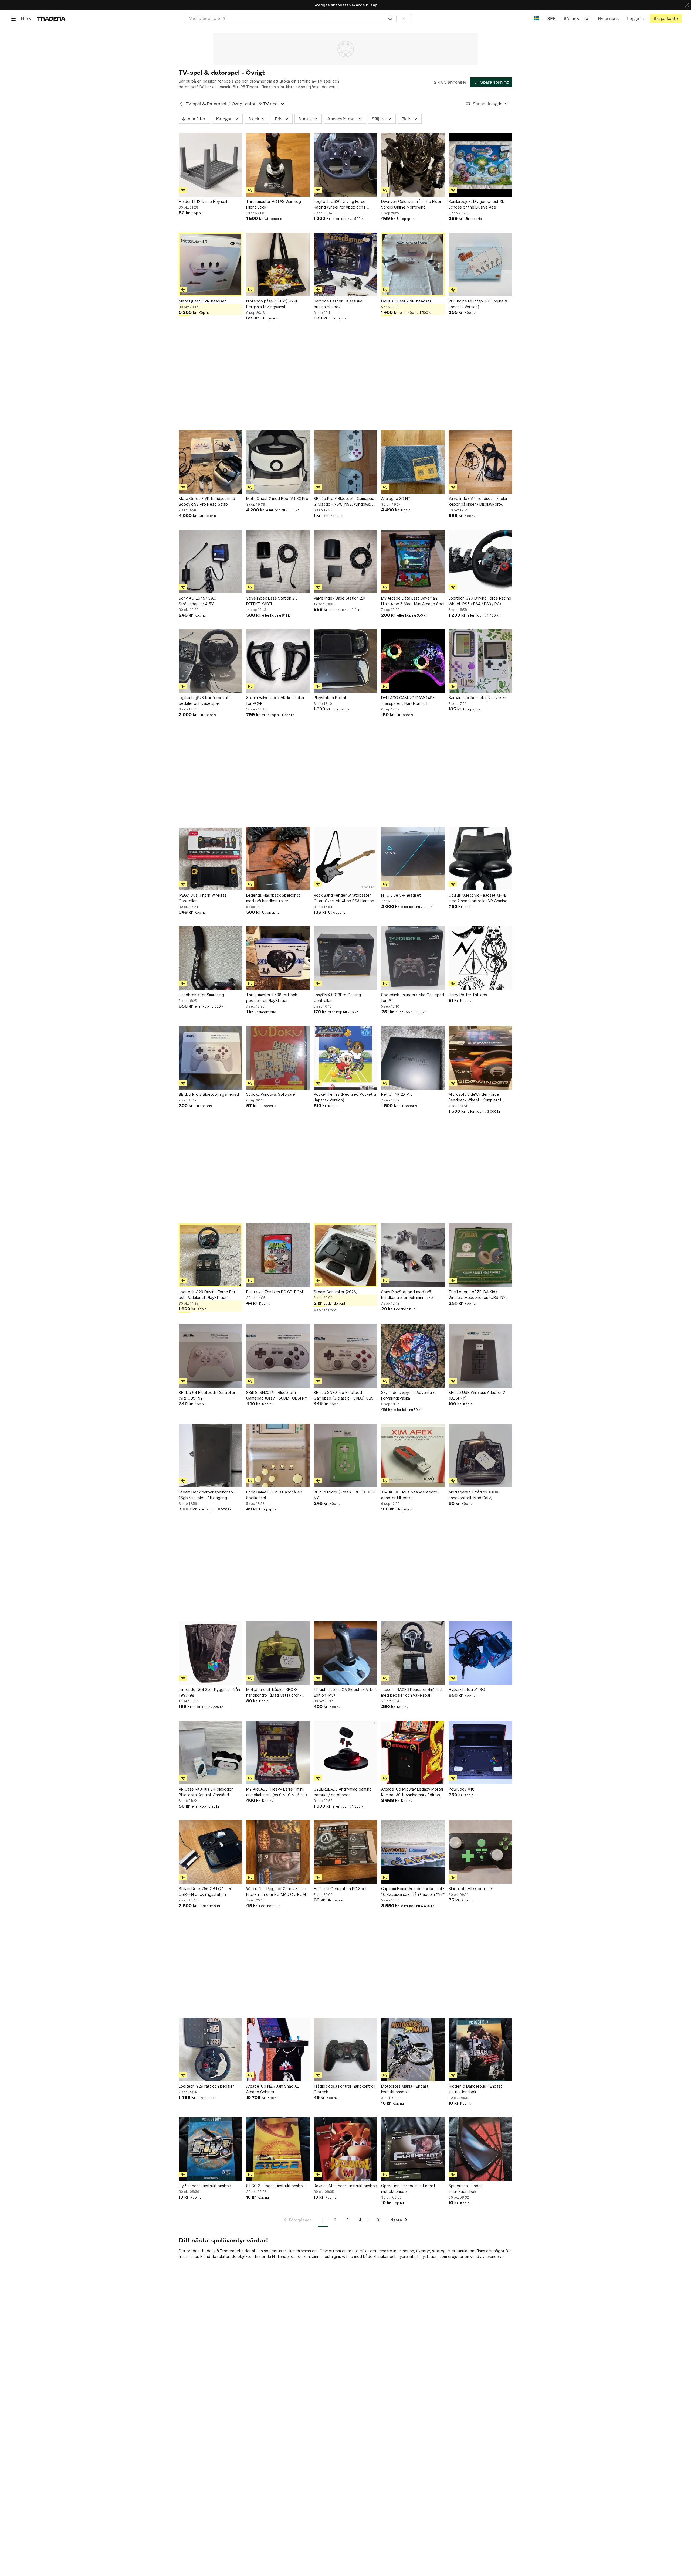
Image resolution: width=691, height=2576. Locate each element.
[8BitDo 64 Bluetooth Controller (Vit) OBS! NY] (211, 1356)
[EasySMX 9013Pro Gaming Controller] (345, 958)
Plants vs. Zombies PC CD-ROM (275, 1292)
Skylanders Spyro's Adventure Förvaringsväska (408, 1395)
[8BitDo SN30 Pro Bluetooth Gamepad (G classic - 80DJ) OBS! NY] (345, 1356)
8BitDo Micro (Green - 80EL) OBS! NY (344, 1495)
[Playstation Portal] (345, 661)
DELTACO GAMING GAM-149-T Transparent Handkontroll (409, 700)
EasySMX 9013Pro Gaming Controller (337, 998)
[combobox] (291, 18)
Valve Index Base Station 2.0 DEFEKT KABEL (272, 601)
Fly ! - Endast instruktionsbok (205, 2186)
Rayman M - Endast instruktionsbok (345, 2186)
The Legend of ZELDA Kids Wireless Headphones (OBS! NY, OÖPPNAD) (478, 1295)
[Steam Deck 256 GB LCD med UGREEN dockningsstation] (211, 1852)
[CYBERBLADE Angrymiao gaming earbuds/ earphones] (345, 1753)
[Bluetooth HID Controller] (480, 1852)
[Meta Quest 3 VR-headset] (211, 264)
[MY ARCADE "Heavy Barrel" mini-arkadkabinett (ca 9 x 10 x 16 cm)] (278, 1753)
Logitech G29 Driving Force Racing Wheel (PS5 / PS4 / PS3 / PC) (480, 601)
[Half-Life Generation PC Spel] (345, 1852)
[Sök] (390, 18)
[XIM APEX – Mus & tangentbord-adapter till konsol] (413, 1455)
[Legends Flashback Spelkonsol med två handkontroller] (278, 859)
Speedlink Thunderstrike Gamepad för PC (413, 998)
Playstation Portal (330, 698)
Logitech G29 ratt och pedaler (206, 2086)
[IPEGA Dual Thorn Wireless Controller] (211, 859)
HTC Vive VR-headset (401, 895)
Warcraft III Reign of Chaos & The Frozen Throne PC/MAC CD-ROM (276, 1891)
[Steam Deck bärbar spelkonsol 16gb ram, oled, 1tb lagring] (211, 1455)
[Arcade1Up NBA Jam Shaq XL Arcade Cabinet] (278, 2050)
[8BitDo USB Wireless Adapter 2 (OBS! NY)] (480, 1356)
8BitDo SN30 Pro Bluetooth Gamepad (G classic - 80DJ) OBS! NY (344, 1396)
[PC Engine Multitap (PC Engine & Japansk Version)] (480, 264)
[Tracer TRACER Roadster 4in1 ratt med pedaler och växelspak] (413, 1653)
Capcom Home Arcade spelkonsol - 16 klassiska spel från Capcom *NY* (413, 1891)
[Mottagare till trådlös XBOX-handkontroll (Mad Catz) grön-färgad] (278, 1653)
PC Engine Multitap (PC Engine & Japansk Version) (478, 304)
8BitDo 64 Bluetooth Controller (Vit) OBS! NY (207, 1395)
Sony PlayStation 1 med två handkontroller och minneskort (409, 1295)
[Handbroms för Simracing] (211, 958)
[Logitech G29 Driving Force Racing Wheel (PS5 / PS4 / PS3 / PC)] (480, 562)
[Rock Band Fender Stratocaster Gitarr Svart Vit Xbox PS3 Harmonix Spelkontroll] (345, 859)
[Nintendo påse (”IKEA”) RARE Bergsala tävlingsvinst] (278, 264)
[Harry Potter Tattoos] (480, 958)
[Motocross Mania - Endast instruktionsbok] (413, 2050)
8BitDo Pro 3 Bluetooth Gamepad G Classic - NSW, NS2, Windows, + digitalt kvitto (344, 502)
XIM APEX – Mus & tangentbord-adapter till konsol (410, 1495)
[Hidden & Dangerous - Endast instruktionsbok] (480, 2050)
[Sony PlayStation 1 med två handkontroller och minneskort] (413, 1255)
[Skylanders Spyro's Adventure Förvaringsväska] (413, 1356)
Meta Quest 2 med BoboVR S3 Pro (277, 498)
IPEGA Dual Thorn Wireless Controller (203, 898)
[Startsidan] (51, 18)
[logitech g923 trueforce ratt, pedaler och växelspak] (211, 661)
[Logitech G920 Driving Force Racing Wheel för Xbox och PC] (345, 165)
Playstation (427, 2256)
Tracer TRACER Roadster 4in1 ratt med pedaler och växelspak (412, 1692)
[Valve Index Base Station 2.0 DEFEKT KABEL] (278, 562)
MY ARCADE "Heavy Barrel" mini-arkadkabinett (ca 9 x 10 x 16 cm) (277, 1792)
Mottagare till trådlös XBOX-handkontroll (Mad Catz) (474, 1495)
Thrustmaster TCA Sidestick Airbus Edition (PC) (345, 1692)
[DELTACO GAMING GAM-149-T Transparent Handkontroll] (413, 661)
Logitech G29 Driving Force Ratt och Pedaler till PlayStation (208, 1295)
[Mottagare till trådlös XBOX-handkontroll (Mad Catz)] (480, 1455)
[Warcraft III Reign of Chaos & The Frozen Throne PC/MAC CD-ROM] (278, 1852)
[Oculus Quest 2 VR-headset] (413, 264)
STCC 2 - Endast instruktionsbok (275, 2186)
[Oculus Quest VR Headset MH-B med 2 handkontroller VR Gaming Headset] (480, 859)
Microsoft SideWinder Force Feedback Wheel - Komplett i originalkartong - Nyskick (475, 1097)
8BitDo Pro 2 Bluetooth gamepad (209, 1094)
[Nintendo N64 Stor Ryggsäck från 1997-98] (211, 1653)
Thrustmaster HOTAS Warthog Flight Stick (274, 204)
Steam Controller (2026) (336, 1292)
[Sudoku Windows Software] (278, 1058)
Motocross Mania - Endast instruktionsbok (405, 2089)
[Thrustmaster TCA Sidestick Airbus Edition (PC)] (345, 1653)
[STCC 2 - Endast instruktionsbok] (278, 2149)
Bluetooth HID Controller (471, 1889)
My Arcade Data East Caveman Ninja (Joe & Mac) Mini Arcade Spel (413, 601)
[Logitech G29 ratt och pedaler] (211, 2050)
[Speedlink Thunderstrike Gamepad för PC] (413, 958)
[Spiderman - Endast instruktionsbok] (480, 2149)
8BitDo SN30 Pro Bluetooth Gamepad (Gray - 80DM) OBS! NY (277, 1395)
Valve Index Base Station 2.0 (339, 598)
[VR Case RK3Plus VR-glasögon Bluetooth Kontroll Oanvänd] (211, 1753)
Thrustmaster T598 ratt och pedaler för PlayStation (272, 998)
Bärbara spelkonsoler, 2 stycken (477, 698)
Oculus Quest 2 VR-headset (406, 301)
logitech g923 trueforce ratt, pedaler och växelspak (205, 700)
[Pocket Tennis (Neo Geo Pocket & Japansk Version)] (345, 1058)
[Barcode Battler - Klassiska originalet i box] (345, 264)
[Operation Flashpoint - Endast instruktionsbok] (413, 2149)
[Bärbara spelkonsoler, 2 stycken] (480, 661)
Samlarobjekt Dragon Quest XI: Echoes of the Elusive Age (476, 204)
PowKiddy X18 (462, 1789)
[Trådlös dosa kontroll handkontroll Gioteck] (345, 2050)
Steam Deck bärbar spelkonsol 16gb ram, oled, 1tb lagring (206, 1495)
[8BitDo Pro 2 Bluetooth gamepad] (211, 1058)
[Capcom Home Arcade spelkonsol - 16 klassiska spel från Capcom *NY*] (413, 1852)
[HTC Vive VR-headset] (413, 859)
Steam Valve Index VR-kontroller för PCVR (275, 700)
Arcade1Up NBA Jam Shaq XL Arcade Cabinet (272, 2089)
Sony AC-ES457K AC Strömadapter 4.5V (197, 601)
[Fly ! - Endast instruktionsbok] (211, 2149)
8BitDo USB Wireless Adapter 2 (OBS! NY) (477, 1395)
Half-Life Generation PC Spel (340, 1889)
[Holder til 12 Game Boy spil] (211, 165)
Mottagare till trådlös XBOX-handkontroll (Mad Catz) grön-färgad (274, 1693)
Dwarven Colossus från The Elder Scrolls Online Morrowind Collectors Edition (411, 205)
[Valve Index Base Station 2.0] (345, 562)
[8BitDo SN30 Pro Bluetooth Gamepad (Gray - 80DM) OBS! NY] (278, 1356)
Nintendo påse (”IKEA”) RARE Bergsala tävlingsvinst (272, 304)
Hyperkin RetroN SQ (467, 1689)
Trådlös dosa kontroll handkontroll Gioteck (344, 2089)
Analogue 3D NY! (396, 498)
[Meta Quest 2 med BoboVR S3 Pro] (278, 462)
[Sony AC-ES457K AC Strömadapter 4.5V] (211, 562)
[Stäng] (687, 5)
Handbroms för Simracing (201, 995)
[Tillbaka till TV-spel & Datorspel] (181, 104)
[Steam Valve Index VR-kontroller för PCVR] (278, 661)
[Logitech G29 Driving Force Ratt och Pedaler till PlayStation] (211, 1255)
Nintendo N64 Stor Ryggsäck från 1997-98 (209, 1692)
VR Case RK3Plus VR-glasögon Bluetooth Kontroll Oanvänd (206, 1792)
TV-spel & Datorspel (206, 104)
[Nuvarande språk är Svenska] (536, 18)
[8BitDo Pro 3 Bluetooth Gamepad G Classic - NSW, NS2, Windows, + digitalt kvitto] (345, 462)
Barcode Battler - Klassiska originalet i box (338, 304)
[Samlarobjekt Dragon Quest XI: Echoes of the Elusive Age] (480, 165)
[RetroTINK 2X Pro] (413, 1058)
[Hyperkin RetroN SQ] (480, 1653)
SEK (551, 18)
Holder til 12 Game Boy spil (203, 201)
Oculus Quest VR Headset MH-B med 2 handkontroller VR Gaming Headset (478, 898)
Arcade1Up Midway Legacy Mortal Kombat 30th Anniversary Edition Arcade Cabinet (412, 1792)
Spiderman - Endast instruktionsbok (466, 2189)
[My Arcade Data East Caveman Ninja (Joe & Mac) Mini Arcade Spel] (413, 562)
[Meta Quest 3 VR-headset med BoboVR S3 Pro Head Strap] (211, 462)
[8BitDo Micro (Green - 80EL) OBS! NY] (345, 1455)
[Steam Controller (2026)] (345, 1255)
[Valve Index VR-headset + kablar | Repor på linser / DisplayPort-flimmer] (480, 462)
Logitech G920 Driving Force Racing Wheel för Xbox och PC (341, 204)
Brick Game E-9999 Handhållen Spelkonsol (274, 1495)
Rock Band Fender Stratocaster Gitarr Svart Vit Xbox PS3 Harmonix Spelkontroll (345, 898)
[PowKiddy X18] (480, 1753)
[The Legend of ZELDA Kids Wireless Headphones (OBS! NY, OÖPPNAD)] (480, 1255)
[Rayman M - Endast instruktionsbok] (345, 2149)
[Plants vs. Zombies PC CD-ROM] (278, 1255)
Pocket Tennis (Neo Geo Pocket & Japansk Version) (345, 1097)
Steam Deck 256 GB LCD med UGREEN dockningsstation (206, 1891)
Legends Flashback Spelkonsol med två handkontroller (274, 898)
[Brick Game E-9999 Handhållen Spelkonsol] (278, 1455)
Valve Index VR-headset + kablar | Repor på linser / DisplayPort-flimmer (479, 502)
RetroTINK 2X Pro (397, 1094)
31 (379, 2220)
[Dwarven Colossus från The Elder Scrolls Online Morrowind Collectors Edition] (413, 165)
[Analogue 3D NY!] (413, 462)
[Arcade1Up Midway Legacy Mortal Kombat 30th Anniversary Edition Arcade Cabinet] (413, 1753)
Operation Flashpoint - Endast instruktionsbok (408, 2189)
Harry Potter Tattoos (468, 995)
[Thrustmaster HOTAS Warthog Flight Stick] (278, 165)
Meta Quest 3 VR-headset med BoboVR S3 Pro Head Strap (207, 501)
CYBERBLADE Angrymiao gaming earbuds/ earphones (343, 1792)
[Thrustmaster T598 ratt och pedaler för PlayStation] (278, 958)
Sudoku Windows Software (271, 1094)
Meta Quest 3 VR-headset (202, 301)
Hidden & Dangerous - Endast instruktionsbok (475, 2089)
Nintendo (280, 2256)
